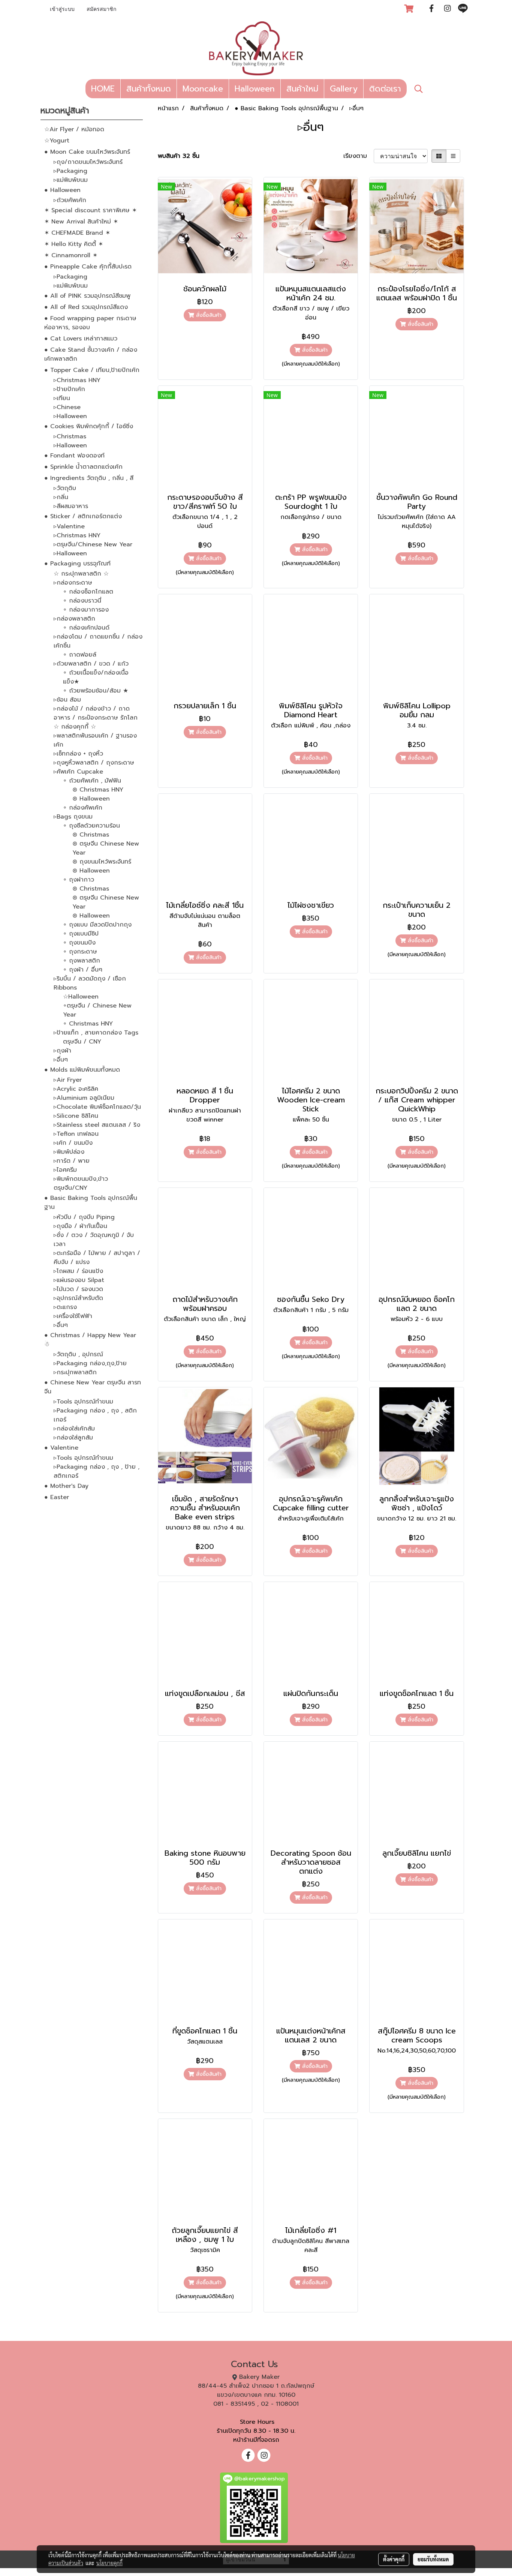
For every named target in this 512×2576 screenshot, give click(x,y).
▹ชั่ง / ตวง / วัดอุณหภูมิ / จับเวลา (94, 1240)
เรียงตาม (359, 156)
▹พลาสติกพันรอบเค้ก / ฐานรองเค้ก (95, 740)
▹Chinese (67, 407)
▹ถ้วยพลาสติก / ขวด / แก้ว (91, 664)
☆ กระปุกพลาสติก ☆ (81, 574)
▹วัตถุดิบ (65, 488)
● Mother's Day (66, 1486)
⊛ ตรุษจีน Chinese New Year (106, 848)
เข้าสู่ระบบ (62, 10)
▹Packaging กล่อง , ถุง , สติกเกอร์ (95, 1415)
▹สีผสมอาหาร (71, 506)
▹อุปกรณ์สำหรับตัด (78, 1298)
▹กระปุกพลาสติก (75, 1372)
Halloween (255, 89)
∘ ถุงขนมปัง (79, 943)
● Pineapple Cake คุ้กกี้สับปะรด (88, 267)
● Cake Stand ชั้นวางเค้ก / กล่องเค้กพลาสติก (91, 354)
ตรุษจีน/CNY (70, 1188)
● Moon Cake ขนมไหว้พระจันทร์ (87, 152)
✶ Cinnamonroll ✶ (71, 255)
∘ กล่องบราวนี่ (82, 601)
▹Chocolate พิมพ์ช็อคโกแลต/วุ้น (97, 1107)
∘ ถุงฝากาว (79, 880)
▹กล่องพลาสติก (74, 619)
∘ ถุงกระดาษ (80, 952)
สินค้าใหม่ (302, 89)
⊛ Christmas (91, 835)
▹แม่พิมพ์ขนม (71, 180)
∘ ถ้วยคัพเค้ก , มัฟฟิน (92, 781)
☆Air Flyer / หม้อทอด (74, 129)
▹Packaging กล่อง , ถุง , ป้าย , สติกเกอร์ (97, 1471)
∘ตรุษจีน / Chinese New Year (97, 1010)
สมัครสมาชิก (101, 10)
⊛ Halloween (91, 799)
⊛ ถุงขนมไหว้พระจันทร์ (102, 862)
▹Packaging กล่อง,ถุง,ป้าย (90, 1363)
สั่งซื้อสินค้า (208, 315)
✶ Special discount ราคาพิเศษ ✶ (91, 210)
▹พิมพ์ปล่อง (69, 1152)
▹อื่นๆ (61, 1060)
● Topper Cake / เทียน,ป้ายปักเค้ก (92, 370)
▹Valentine (69, 526)
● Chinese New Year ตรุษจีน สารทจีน (93, 1387)
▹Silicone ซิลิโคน (76, 1116)
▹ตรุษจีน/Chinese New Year (93, 544)
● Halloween (62, 190)
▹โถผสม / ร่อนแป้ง (78, 1271)
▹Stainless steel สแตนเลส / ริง (97, 1125)
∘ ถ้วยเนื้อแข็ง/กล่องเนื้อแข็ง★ (96, 677)
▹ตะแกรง (65, 1307)
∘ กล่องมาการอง (86, 610)
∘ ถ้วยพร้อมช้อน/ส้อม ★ (96, 691)
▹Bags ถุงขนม (73, 817)
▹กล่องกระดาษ (73, 583)
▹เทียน (62, 398)
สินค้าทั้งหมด (149, 89)
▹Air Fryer (68, 1080)
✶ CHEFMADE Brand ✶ (77, 233)
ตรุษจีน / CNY (82, 1042)
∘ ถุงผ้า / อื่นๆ (83, 970)
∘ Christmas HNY (88, 1024)
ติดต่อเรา (385, 89)
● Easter (57, 1497)
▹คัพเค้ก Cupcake (78, 772)
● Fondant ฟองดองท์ (74, 456)
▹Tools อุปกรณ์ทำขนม (83, 1402)
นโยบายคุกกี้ (109, 2563)
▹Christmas (70, 436)
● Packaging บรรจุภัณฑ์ (77, 564)
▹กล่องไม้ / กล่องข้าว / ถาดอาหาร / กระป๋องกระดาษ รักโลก (96, 713)
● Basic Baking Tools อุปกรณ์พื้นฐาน (91, 1203)
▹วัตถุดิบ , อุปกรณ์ (78, 1354)
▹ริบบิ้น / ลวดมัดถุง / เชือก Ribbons (90, 983)
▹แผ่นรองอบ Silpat (79, 1280)
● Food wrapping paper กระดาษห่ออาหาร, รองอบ (90, 323)
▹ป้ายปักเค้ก (69, 389)
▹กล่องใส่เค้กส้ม (74, 1429)
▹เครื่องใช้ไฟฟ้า (73, 1316)
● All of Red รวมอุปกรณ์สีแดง (86, 307)
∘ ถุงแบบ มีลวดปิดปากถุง (97, 925)
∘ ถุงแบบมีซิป (81, 934)
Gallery (344, 89)
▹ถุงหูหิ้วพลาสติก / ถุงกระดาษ (94, 763)
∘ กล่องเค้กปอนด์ (86, 628)
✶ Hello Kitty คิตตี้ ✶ (74, 244)
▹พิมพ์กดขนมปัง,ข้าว (81, 1179)
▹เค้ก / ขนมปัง (73, 1143)
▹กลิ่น (61, 497)
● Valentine (61, 1448)
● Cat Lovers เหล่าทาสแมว (81, 339)
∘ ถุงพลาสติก (82, 961)
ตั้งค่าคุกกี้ (394, 2559)
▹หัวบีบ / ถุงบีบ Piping (84, 1217)
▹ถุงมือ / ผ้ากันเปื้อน (80, 1226)
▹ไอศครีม (65, 1170)
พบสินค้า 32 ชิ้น (179, 156)
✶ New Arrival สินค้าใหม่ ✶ (81, 222)
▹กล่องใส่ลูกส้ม (73, 1438)
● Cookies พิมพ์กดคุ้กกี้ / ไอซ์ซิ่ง (89, 426)
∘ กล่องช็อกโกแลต (88, 592)
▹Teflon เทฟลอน (76, 1134)
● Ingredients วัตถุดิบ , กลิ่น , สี (89, 478)
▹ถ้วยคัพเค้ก (70, 200)
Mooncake (203, 89)
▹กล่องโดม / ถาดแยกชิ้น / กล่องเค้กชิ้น (98, 641)
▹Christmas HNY (77, 380)
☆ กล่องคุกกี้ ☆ (75, 727)
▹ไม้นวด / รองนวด (78, 1289)
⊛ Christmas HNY (98, 790)
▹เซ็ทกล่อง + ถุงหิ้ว (78, 754)
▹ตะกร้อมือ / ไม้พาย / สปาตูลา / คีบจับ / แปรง (97, 1258)
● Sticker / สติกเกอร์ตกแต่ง (83, 516)
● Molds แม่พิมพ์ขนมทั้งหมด (82, 1070)
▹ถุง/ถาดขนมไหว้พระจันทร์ (88, 162)
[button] (419, 89)
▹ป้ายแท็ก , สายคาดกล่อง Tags (96, 1033)
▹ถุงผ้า (62, 1051)
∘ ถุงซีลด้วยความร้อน (91, 826)
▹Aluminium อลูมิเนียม (84, 1098)
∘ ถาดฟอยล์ (80, 655)
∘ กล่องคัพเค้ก (83, 808)
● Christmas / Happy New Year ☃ (90, 1340)
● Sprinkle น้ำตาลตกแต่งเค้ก (83, 467)
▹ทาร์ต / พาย (72, 1161)
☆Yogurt (57, 141)
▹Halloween (70, 416)
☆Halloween (81, 997)
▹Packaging (70, 171)
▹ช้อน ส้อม (67, 700)
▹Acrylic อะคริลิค (76, 1089)
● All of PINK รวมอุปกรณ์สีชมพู (87, 296)
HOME (103, 89)
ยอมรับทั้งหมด (433, 2559)
